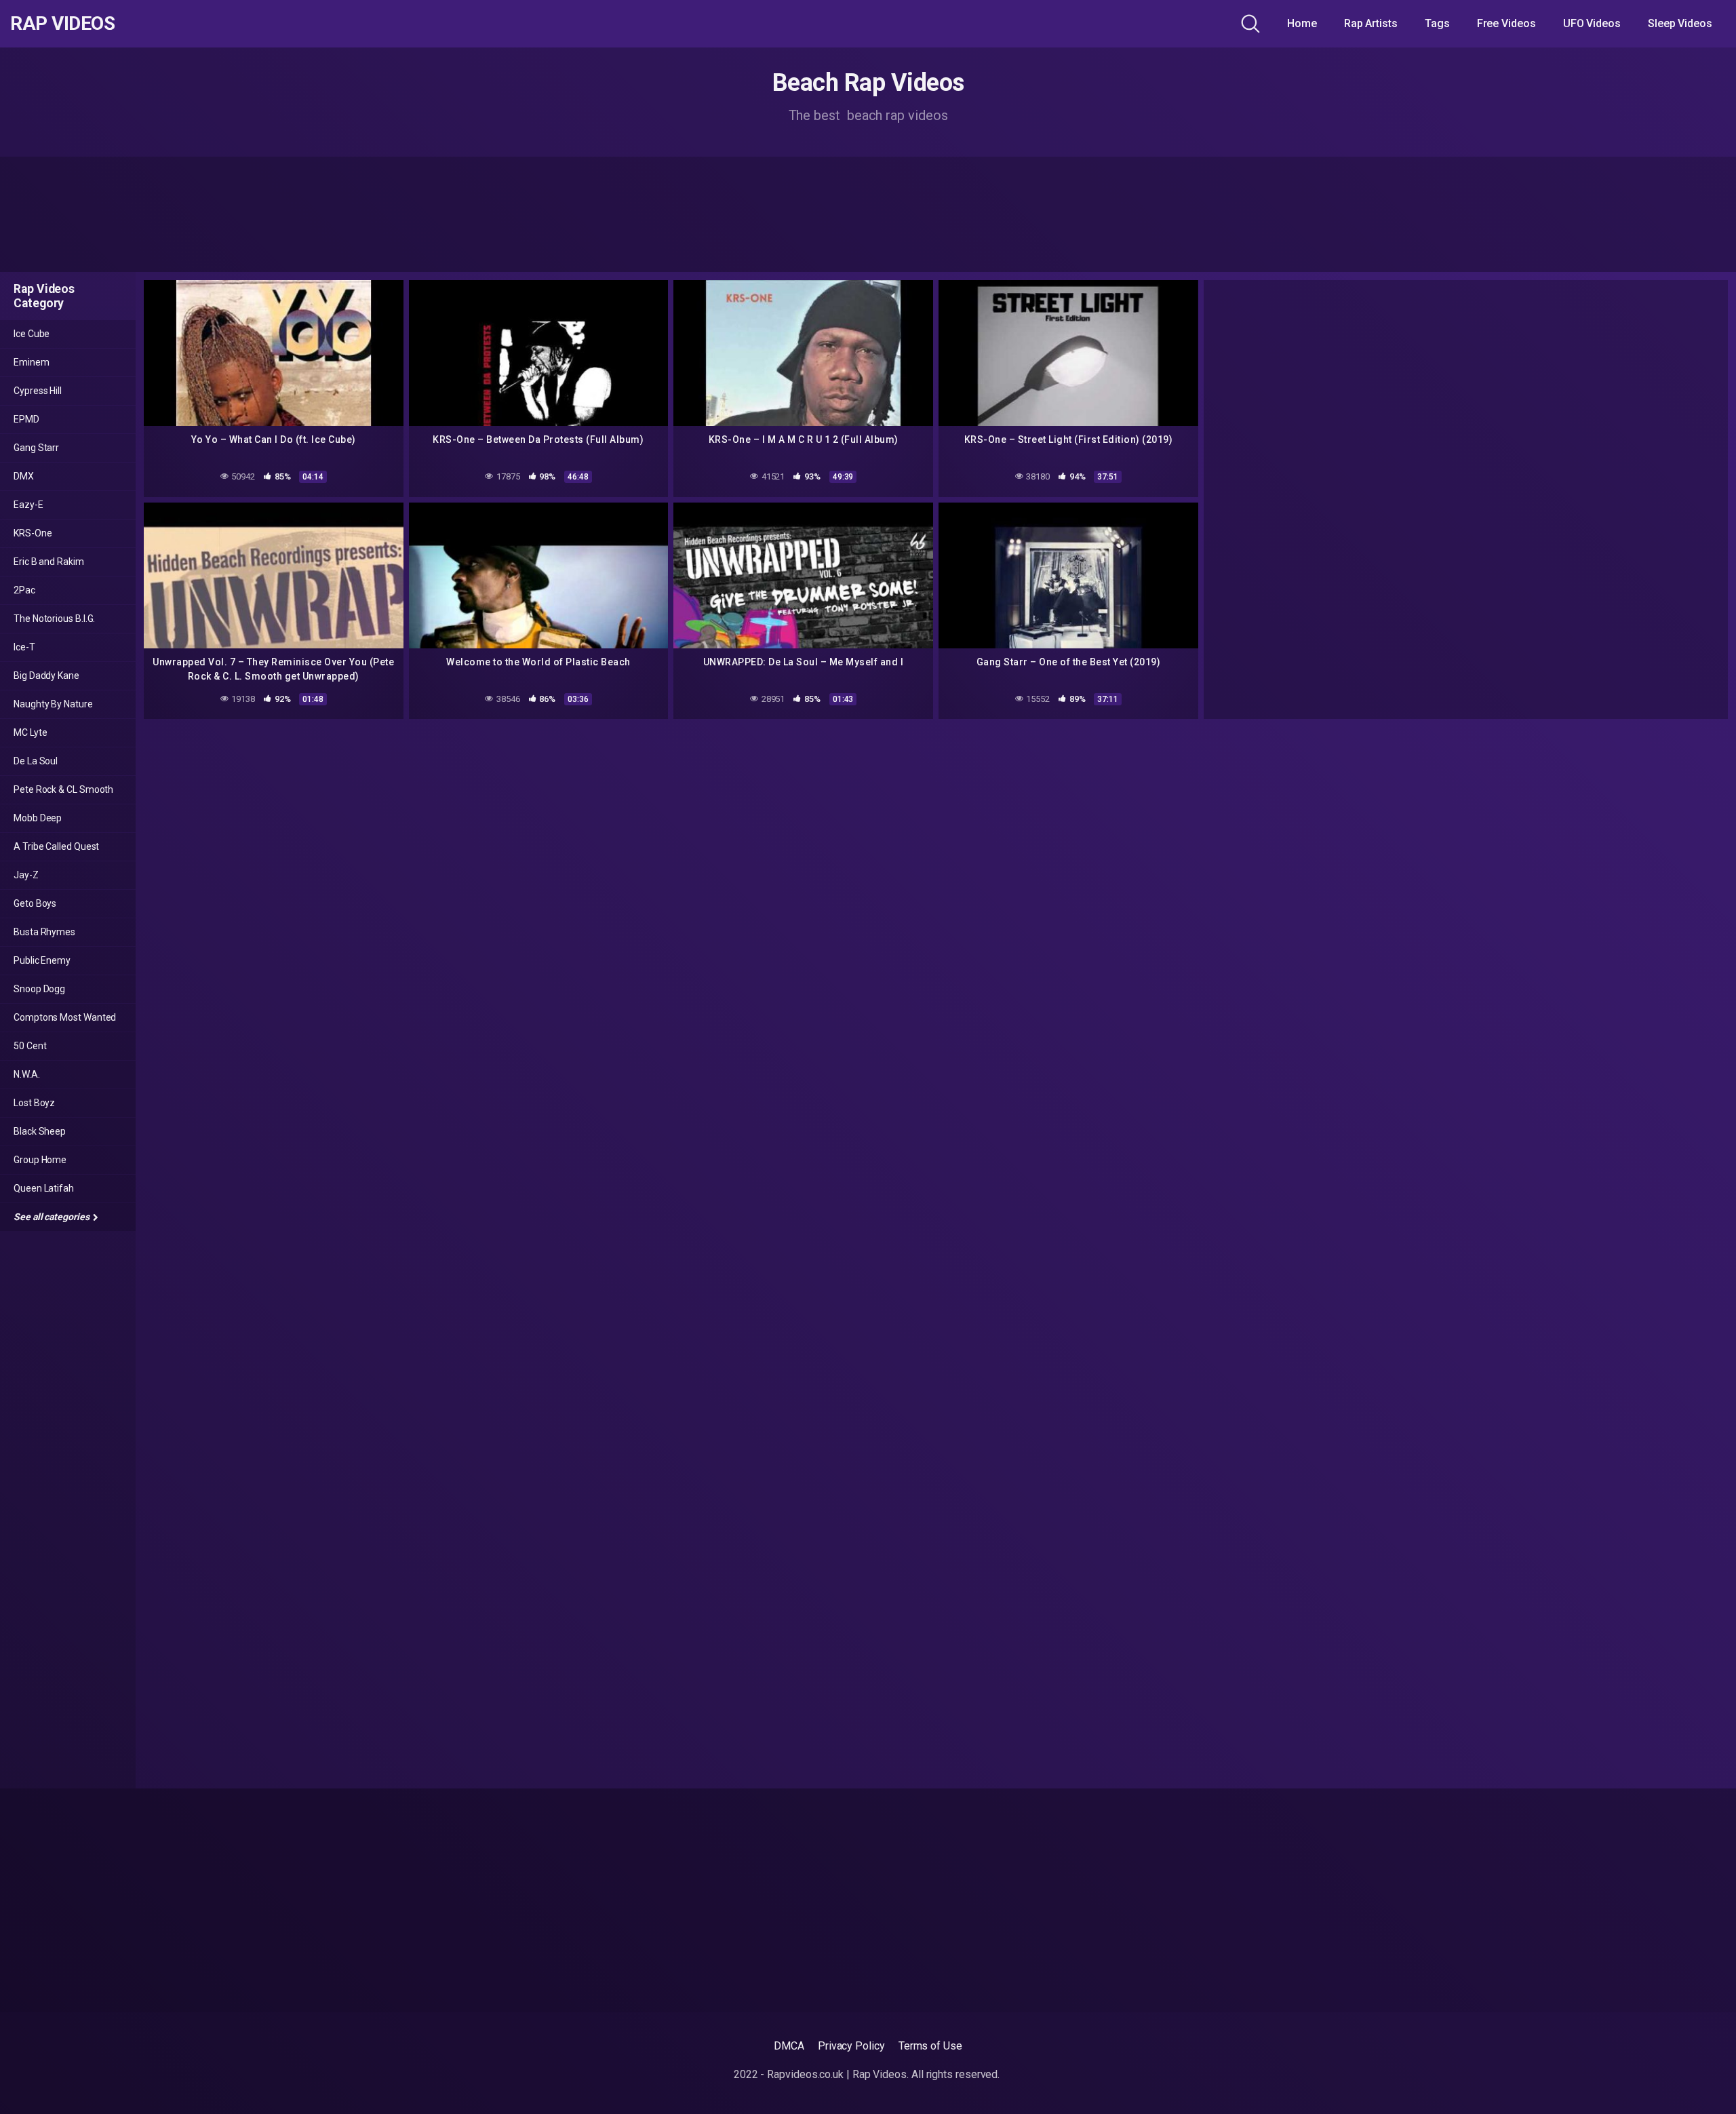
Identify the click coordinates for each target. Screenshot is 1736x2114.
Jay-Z (26, 875)
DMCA (789, 2046)
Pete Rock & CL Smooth (63, 789)
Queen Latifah (44, 1188)
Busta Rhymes (44, 932)
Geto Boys (35, 903)
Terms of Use (930, 2046)
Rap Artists (1371, 23)
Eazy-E (28, 505)
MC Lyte (30, 732)
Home (1302, 23)
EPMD (26, 419)
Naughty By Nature (53, 704)
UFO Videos (1592, 23)
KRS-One (33, 533)
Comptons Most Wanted (65, 1017)
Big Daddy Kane (46, 676)
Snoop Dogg (39, 989)
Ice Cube (32, 334)
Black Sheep (40, 1131)
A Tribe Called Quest (56, 846)
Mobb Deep (38, 818)
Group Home (40, 1160)
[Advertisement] (868, 214)
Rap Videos (62, 24)
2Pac (24, 590)
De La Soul (36, 761)
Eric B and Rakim (49, 562)
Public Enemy (42, 960)
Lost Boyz (34, 1103)
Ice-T (24, 647)
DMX (24, 476)
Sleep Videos (1680, 23)
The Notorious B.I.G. (54, 619)
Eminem (32, 362)
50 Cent (30, 1046)
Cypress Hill (38, 391)
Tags (1437, 23)
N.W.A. (27, 1074)
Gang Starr (36, 448)
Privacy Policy (851, 2046)
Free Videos (1506, 23)
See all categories (52, 1217)
